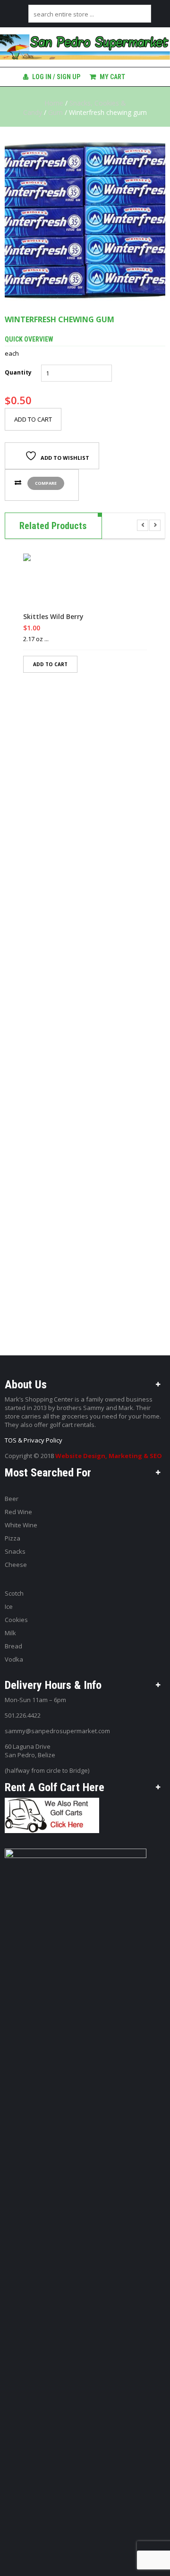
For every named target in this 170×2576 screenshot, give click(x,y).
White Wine (21, 1525)
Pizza (13, 1538)
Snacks (15, 1551)
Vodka (14, 1659)
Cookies (16, 1620)
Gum (55, 112)
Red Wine (18, 1512)
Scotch (14, 1593)
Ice (9, 1606)
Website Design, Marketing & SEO (109, 1456)
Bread (13, 1646)
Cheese (16, 1565)
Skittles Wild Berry (53, 617)
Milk (10, 1633)
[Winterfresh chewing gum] (85, 220)
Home (54, 103)
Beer (12, 1499)
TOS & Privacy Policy (34, 1440)
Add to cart (33, 419)
